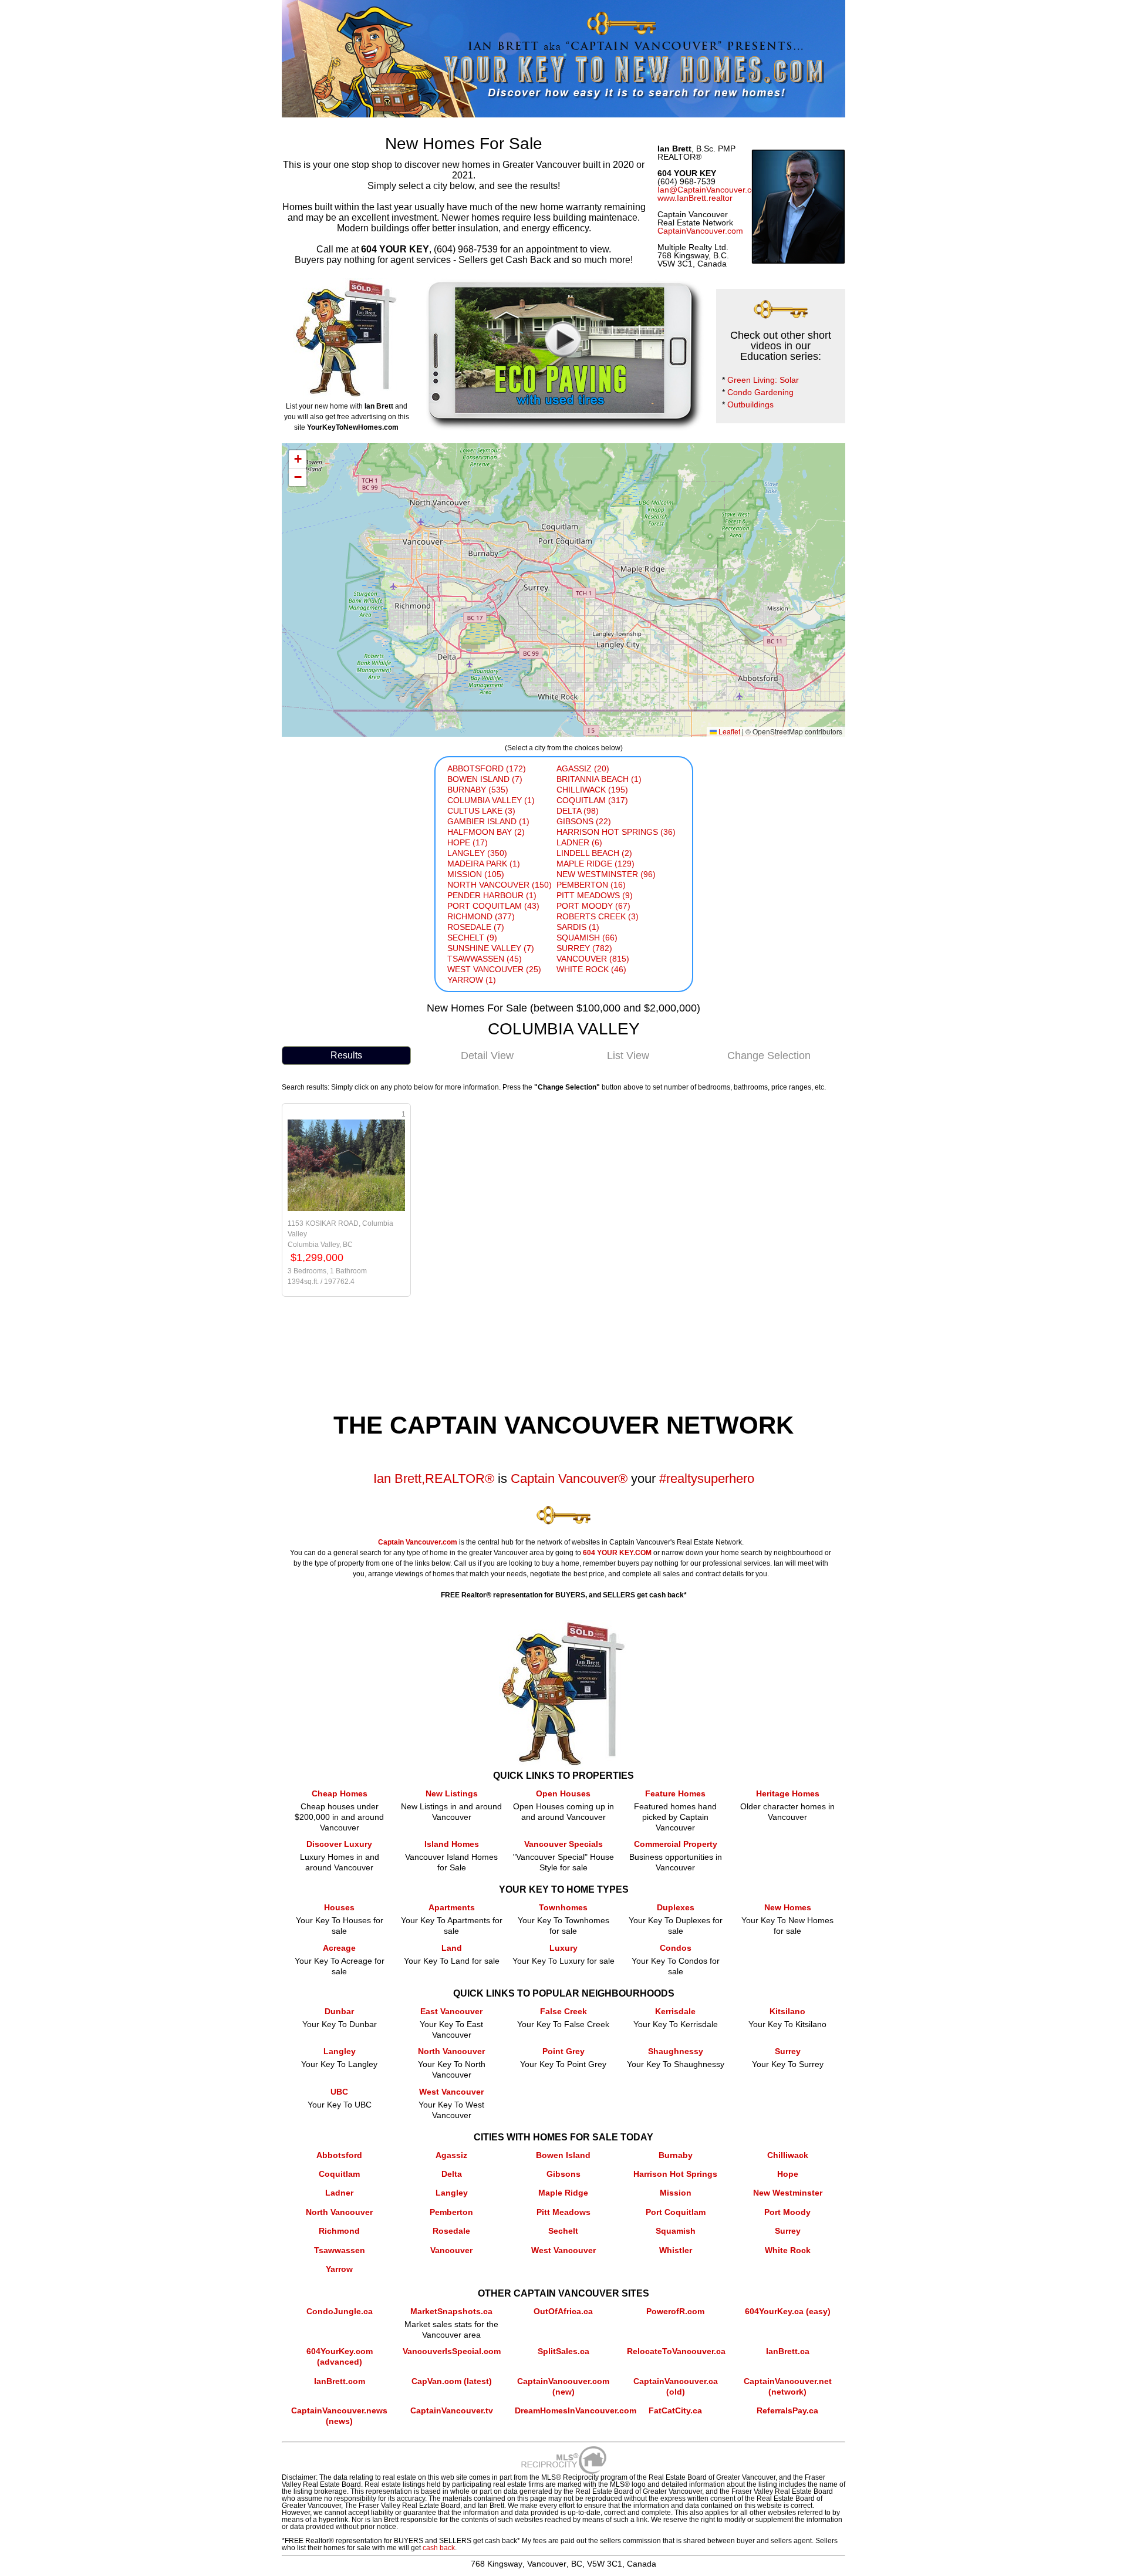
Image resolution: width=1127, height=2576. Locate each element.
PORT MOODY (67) (593, 906)
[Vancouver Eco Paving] (563, 284)
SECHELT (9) (472, 938)
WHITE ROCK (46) (591, 969)
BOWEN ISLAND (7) (485, 779)
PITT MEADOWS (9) (595, 895)
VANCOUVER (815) (593, 959)
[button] (298, 459)
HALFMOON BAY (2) (486, 832)
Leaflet (728, 731)
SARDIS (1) (578, 927)
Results (346, 1055)
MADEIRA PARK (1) (484, 864)
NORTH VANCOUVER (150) (500, 885)
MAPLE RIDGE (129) (595, 864)
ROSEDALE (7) (476, 927)
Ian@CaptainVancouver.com (710, 190)
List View (628, 1056)
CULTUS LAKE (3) (481, 811)
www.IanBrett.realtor (695, 198)
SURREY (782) (584, 948)
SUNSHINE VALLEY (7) (491, 948)
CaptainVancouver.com (700, 231)
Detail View (487, 1056)
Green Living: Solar (763, 380)
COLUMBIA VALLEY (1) (491, 800)
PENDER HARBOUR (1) (492, 895)
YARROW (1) (472, 980)
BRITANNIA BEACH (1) (599, 779)
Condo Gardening (760, 392)
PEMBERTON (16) (591, 885)
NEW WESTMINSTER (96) (606, 874)
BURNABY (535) (478, 790)
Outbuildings (750, 404)
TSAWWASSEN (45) (485, 959)
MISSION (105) (476, 874)
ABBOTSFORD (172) (487, 768)
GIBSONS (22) (584, 821)
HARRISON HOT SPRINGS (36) (616, 832)
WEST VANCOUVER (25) (494, 969)
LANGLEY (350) (477, 853)
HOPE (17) (468, 842)
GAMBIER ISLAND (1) (488, 821)
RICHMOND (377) (481, 916)
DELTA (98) (578, 811)
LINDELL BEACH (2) (594, 853)
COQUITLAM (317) (592, 800)
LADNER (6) (579, 842)
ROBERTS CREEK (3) (598, 916)
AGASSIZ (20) (583, 768)
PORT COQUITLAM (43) (493, 906)
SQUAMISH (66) (587, 938)
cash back (439, 2548)
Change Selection (769, 1056)
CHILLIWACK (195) (592, 790)
